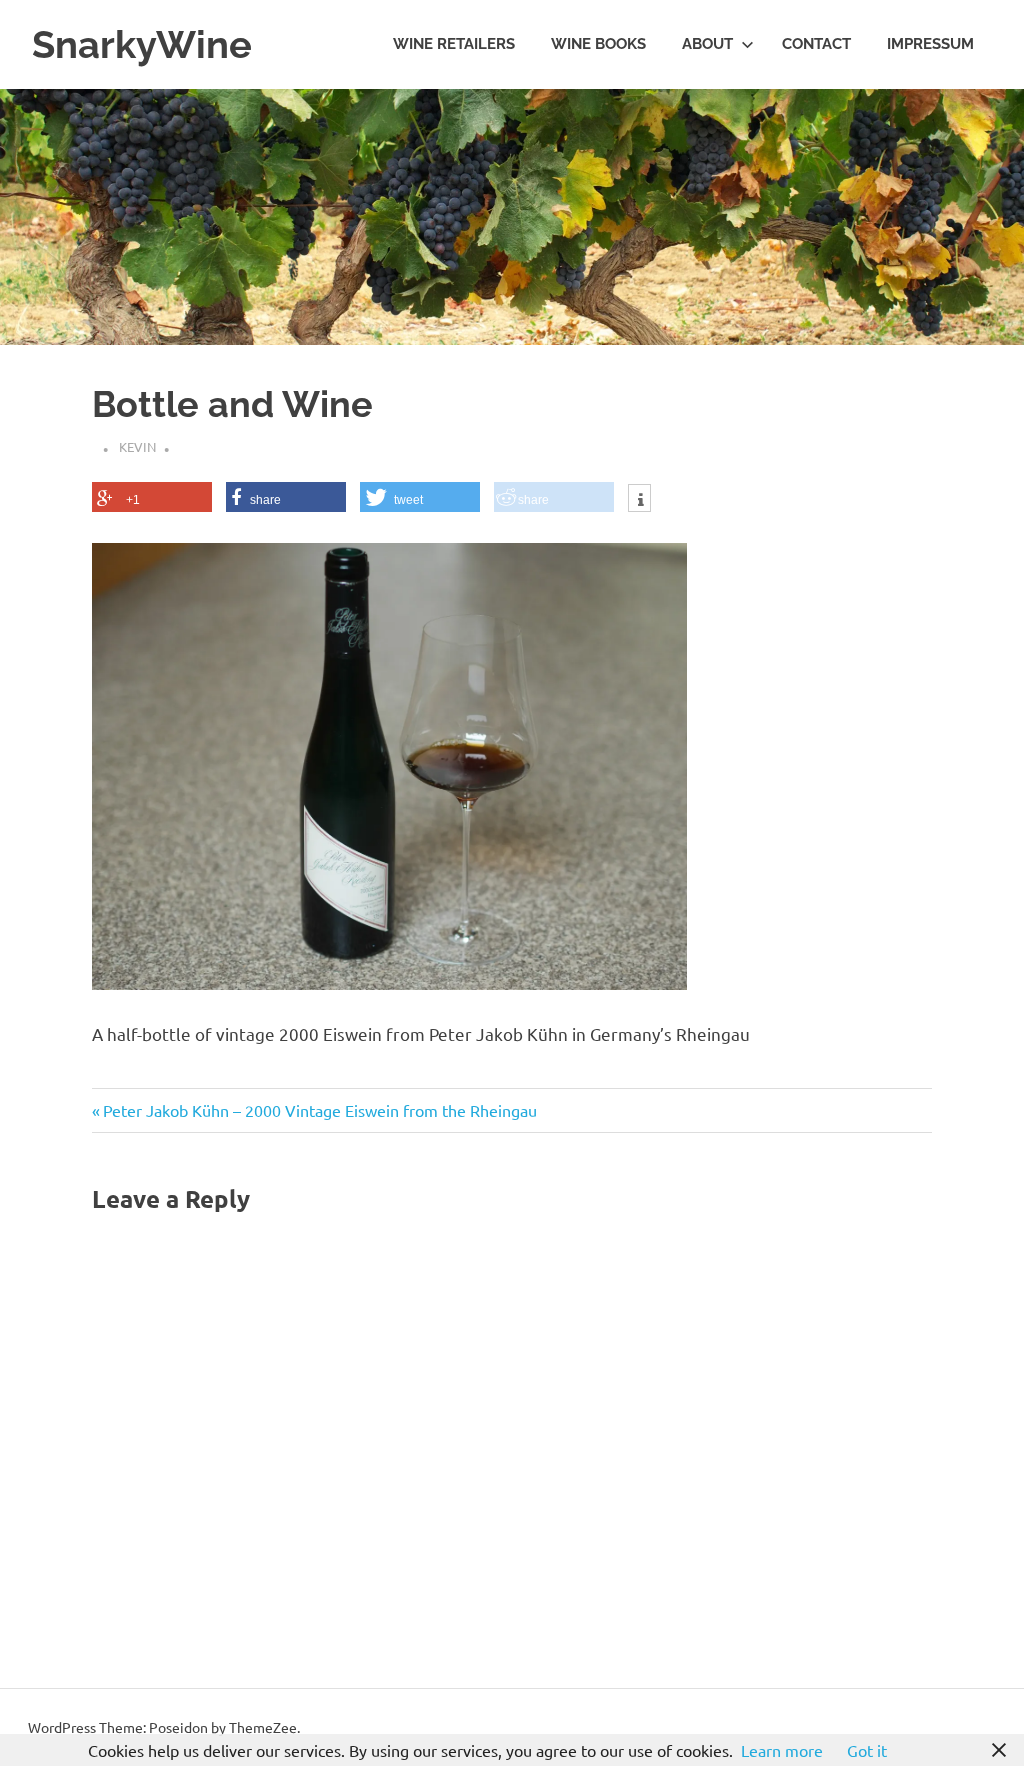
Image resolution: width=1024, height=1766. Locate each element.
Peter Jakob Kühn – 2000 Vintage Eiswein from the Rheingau (319, 1110)
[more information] (639, 500)
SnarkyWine (142, 44)
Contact (816, 44)
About (707, 44)
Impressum (930, 44)
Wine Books (598, 44)
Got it (867, 1750)
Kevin (137, 446)
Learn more (782, 1750)
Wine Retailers (454, 44)
